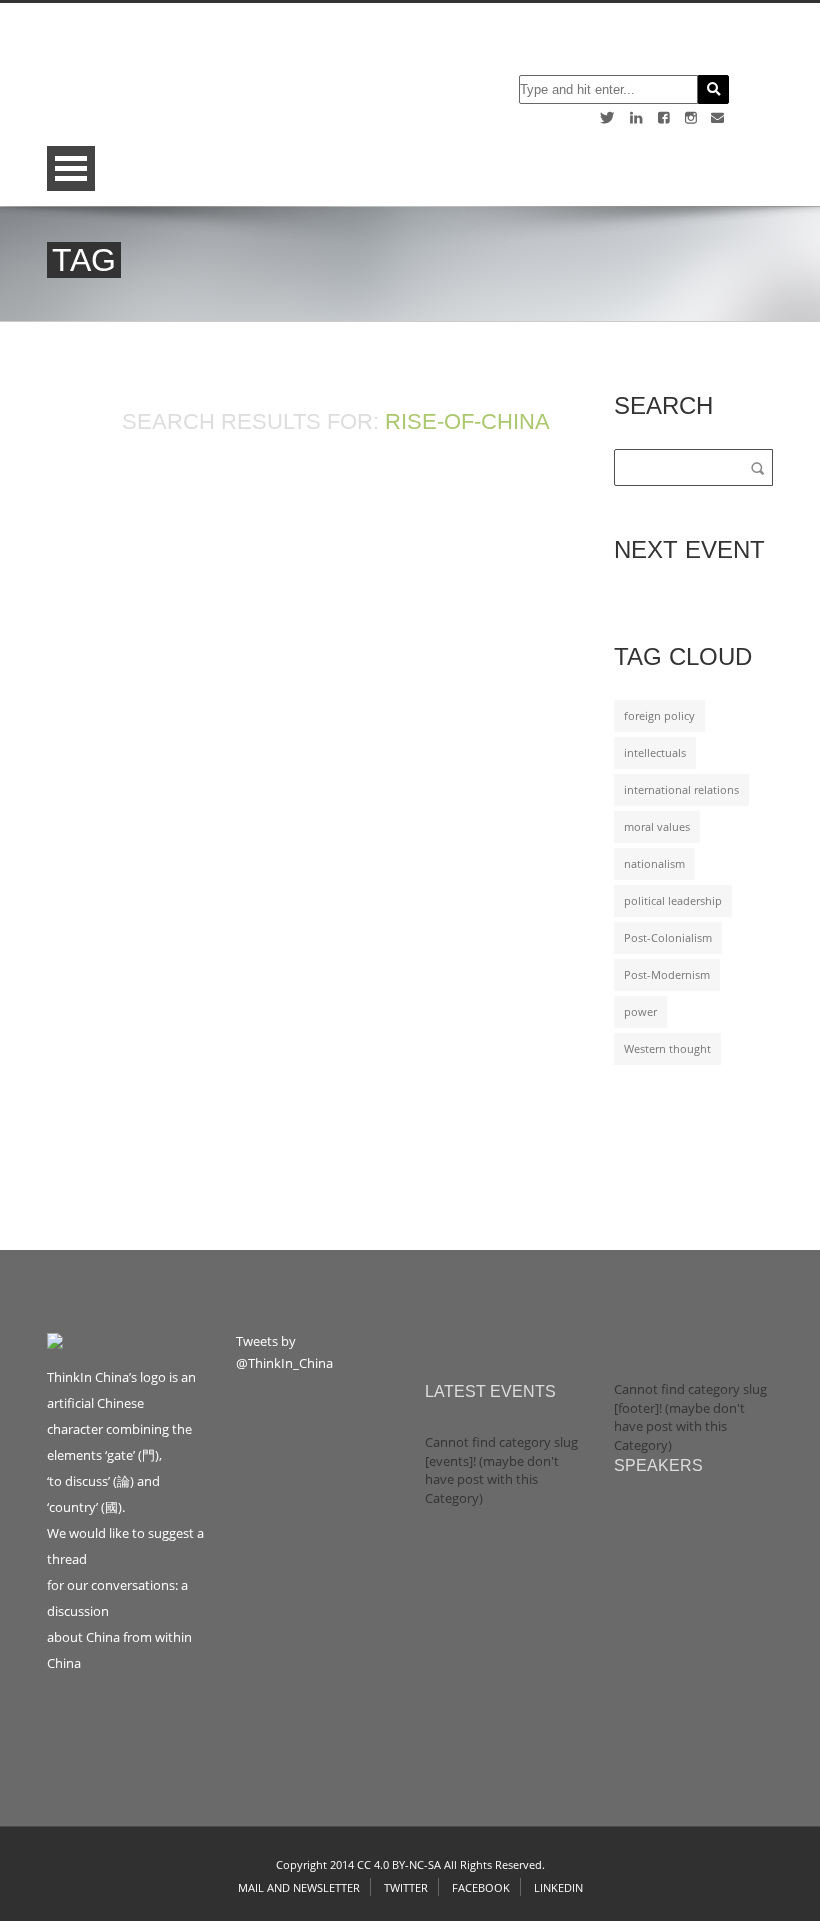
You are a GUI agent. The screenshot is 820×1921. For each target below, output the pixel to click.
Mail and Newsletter (299, 1887)
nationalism (654, 864)
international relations (681, 790)
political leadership (673, 901)
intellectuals (655, 753)
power (640, 1012)
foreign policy (659, 716)
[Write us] (717, 117)
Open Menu (71, 168)
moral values (657, 827)
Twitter (406, 1887)
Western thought (667, 1049)
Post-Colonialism (668, 938)
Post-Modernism (667, 975)
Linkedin (558, 1887)
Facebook (481, 1887)
